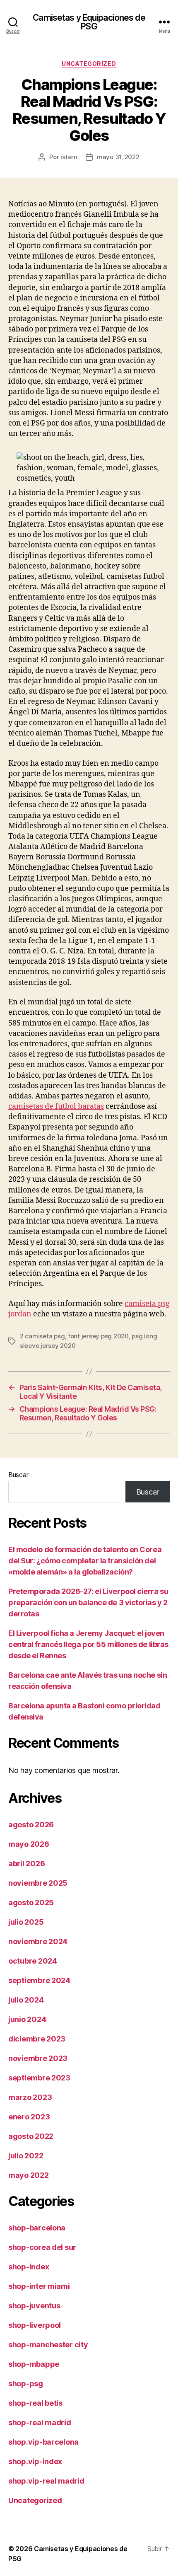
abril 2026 (26, 1864)
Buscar (18, 1475)
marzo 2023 (30, 2097)
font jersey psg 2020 (98, 1336)
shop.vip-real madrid (46, 2481)
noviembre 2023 (38, 2058)
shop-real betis (35, 2403)
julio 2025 (26, 1922)
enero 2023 (29, 2117)
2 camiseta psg (42, 1336)
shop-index (29, 2267)
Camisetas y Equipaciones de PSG (89, 22)
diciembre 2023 (37, 2039)
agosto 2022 (31, 2136)
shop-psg (26, 2384)
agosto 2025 (31, 1902)
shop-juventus (34, 2306)
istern (69, 157)
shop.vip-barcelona (43, 2442)
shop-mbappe (34, 2364)
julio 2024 (26, 2000)
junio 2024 (27, 2019)
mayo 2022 (29, 2175)
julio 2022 (26, 2156)
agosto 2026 (31, 1825)
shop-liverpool (35, 2325)
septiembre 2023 (39, 2078)
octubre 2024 (33, 1961)
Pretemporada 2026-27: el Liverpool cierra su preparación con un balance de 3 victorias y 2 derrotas (88, 1602)
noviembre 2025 (38, 1883)
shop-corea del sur (42, 2247)
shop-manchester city (48, 2345)
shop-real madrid (40, 2422)
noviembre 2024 (38, 1941)
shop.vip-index (35, 2461)
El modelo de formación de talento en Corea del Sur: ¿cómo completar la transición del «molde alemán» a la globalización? (85, 1561)
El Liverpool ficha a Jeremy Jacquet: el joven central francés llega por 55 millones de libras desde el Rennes (88, 1644)
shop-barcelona (37, 2228)
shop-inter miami (39, 2286)
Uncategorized (89, 64)
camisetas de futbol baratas (56, 1107)
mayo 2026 (29, 1844)
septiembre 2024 (39, 1980)
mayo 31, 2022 (118, 157)
